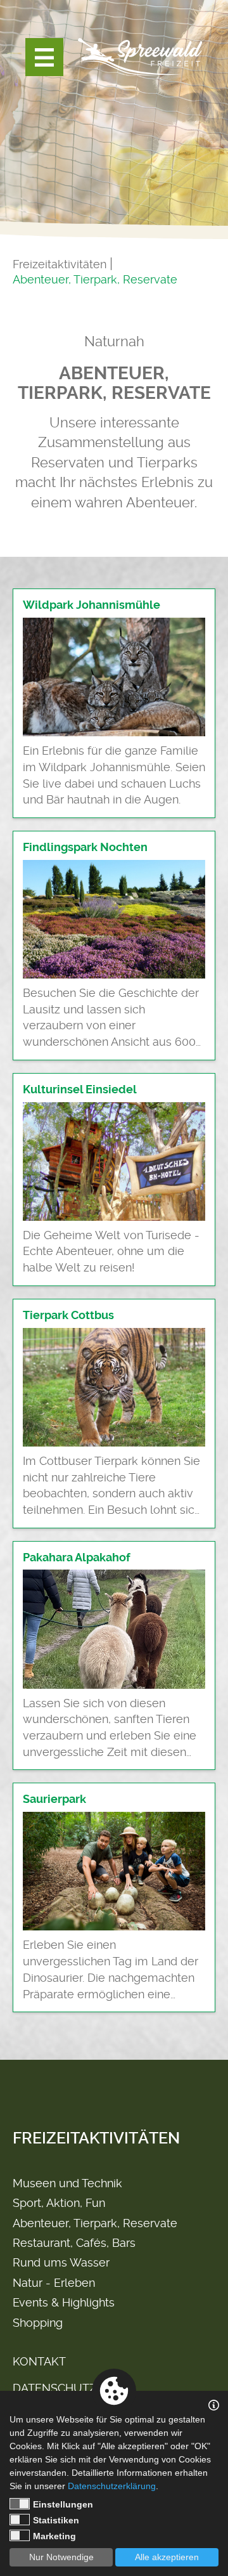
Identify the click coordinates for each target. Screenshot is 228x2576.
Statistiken (56, 2520)
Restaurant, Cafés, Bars (74, 2243)
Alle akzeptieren (167, 2557)
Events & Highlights (64, 2302)
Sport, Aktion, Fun (59, 2203)
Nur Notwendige (61, 2557)
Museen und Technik (67, 2183)
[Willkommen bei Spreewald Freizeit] (139, 57)
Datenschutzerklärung (112, 2486)
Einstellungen (63, 2504)
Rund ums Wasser (61, 2262)
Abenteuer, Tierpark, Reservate (95, 279)
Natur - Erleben (54, 2283)
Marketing (54, 2536)
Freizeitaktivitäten (60, 264)
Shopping (38, 2323)
